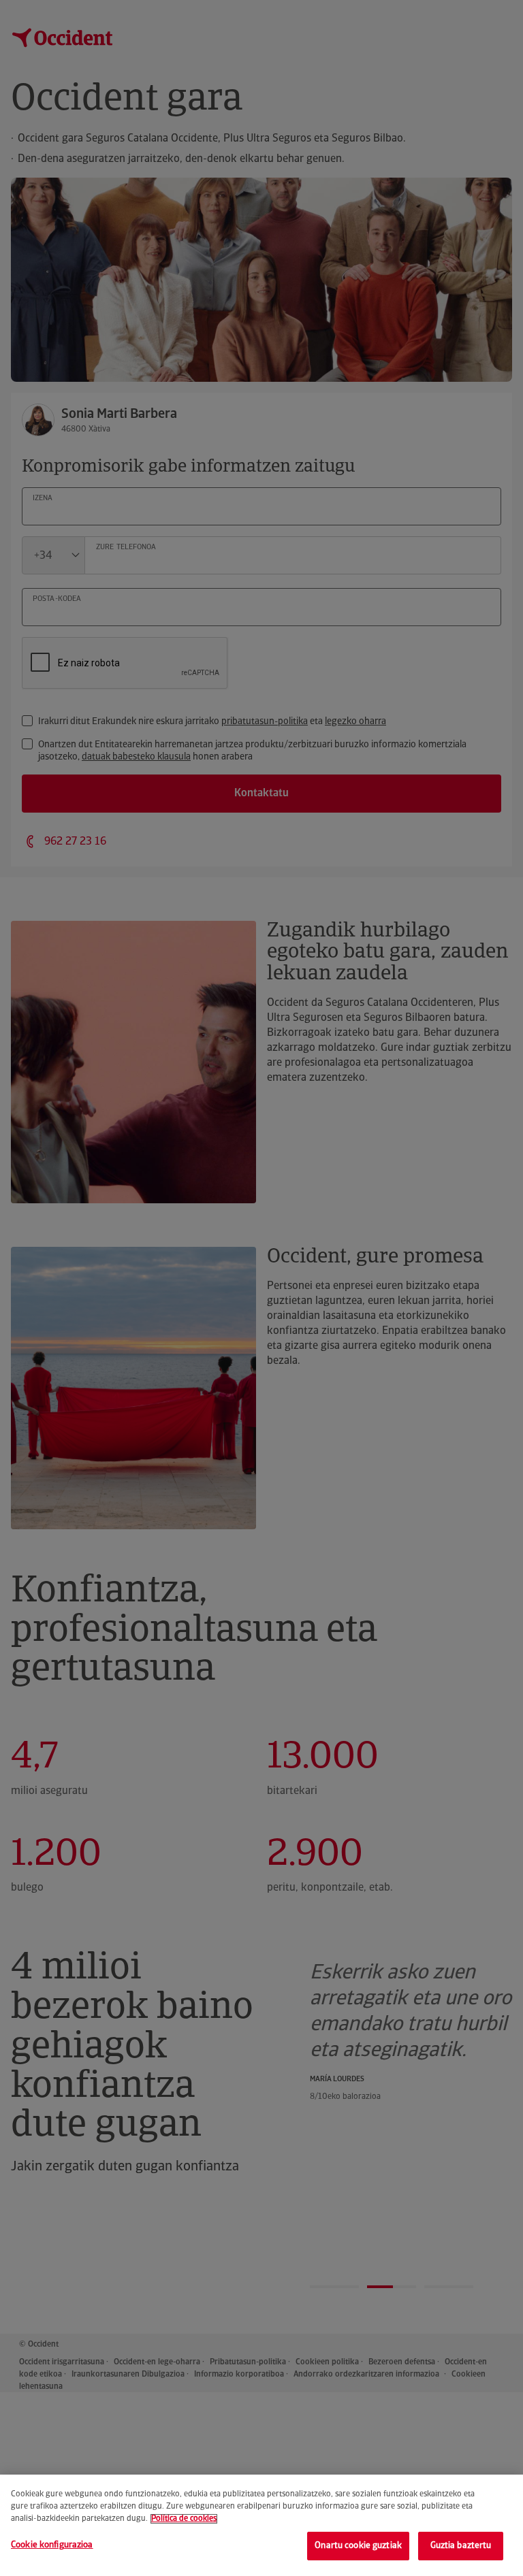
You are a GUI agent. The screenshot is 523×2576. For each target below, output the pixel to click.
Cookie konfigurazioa (52, 2545)
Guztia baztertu (461, 2546)
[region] (261, 2525)
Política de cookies (184, 2519)
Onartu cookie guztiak (358, 2546)
